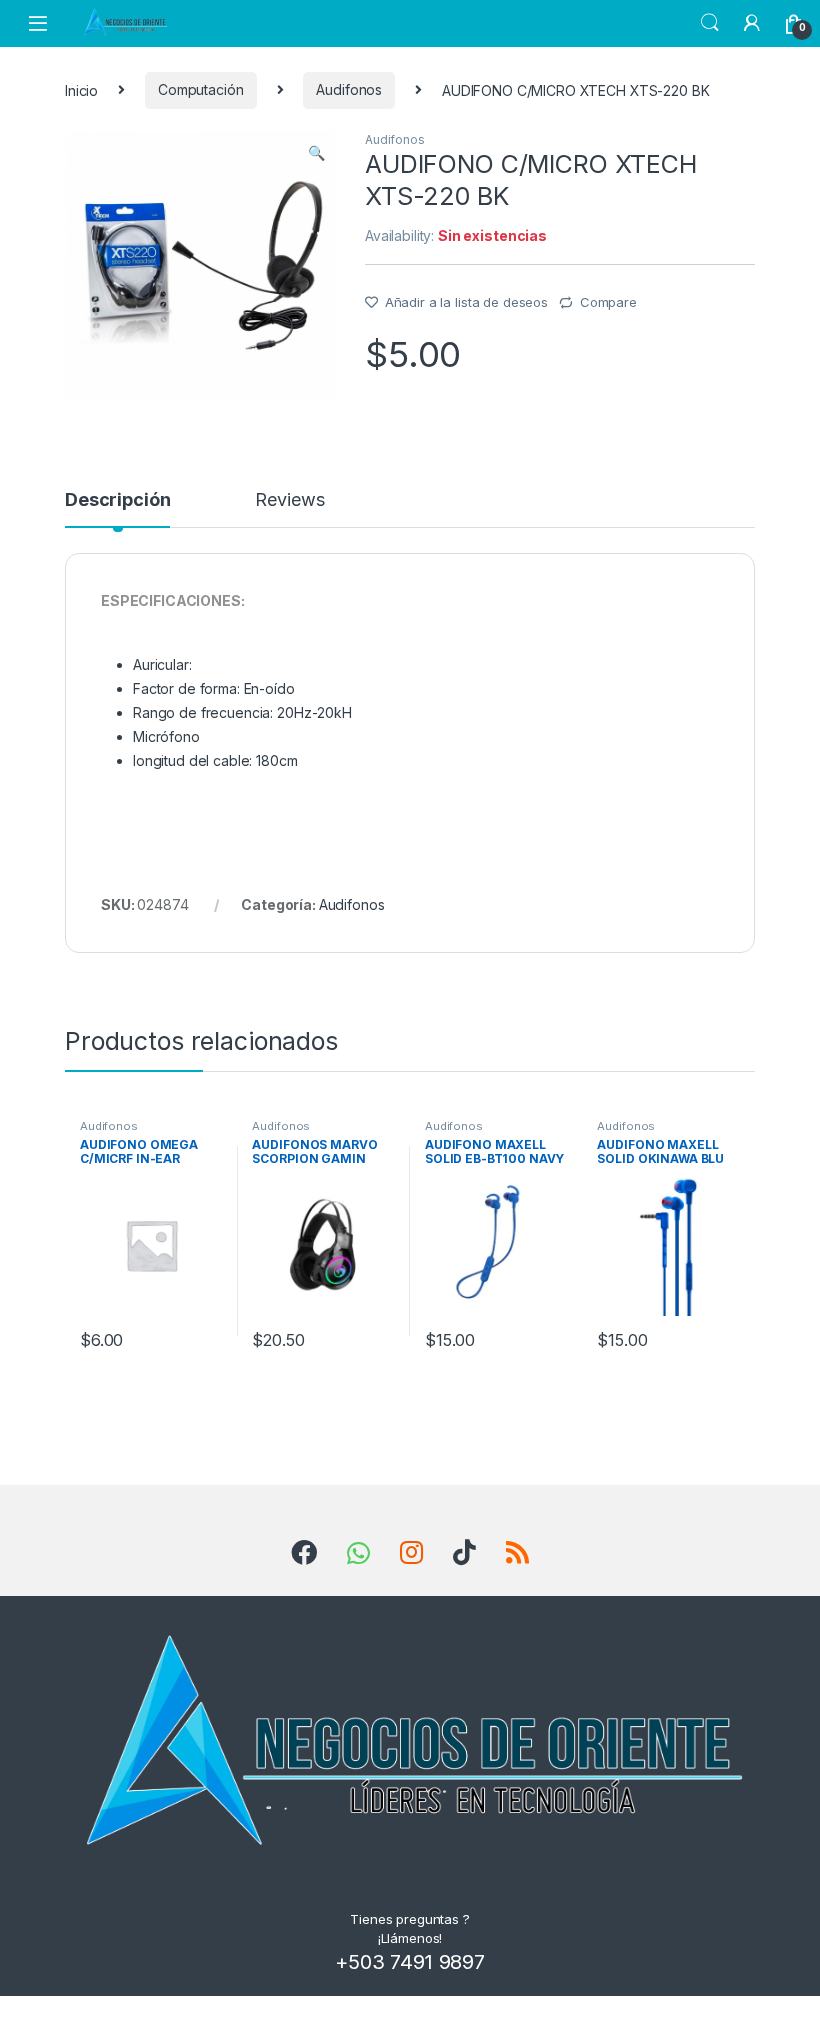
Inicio (81, 89)
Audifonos (349, 89)
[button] (316, 153)
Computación (200, 89)
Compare (608, 302)
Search (710, 23)
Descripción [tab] (117, 500)
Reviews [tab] (289, 500)
